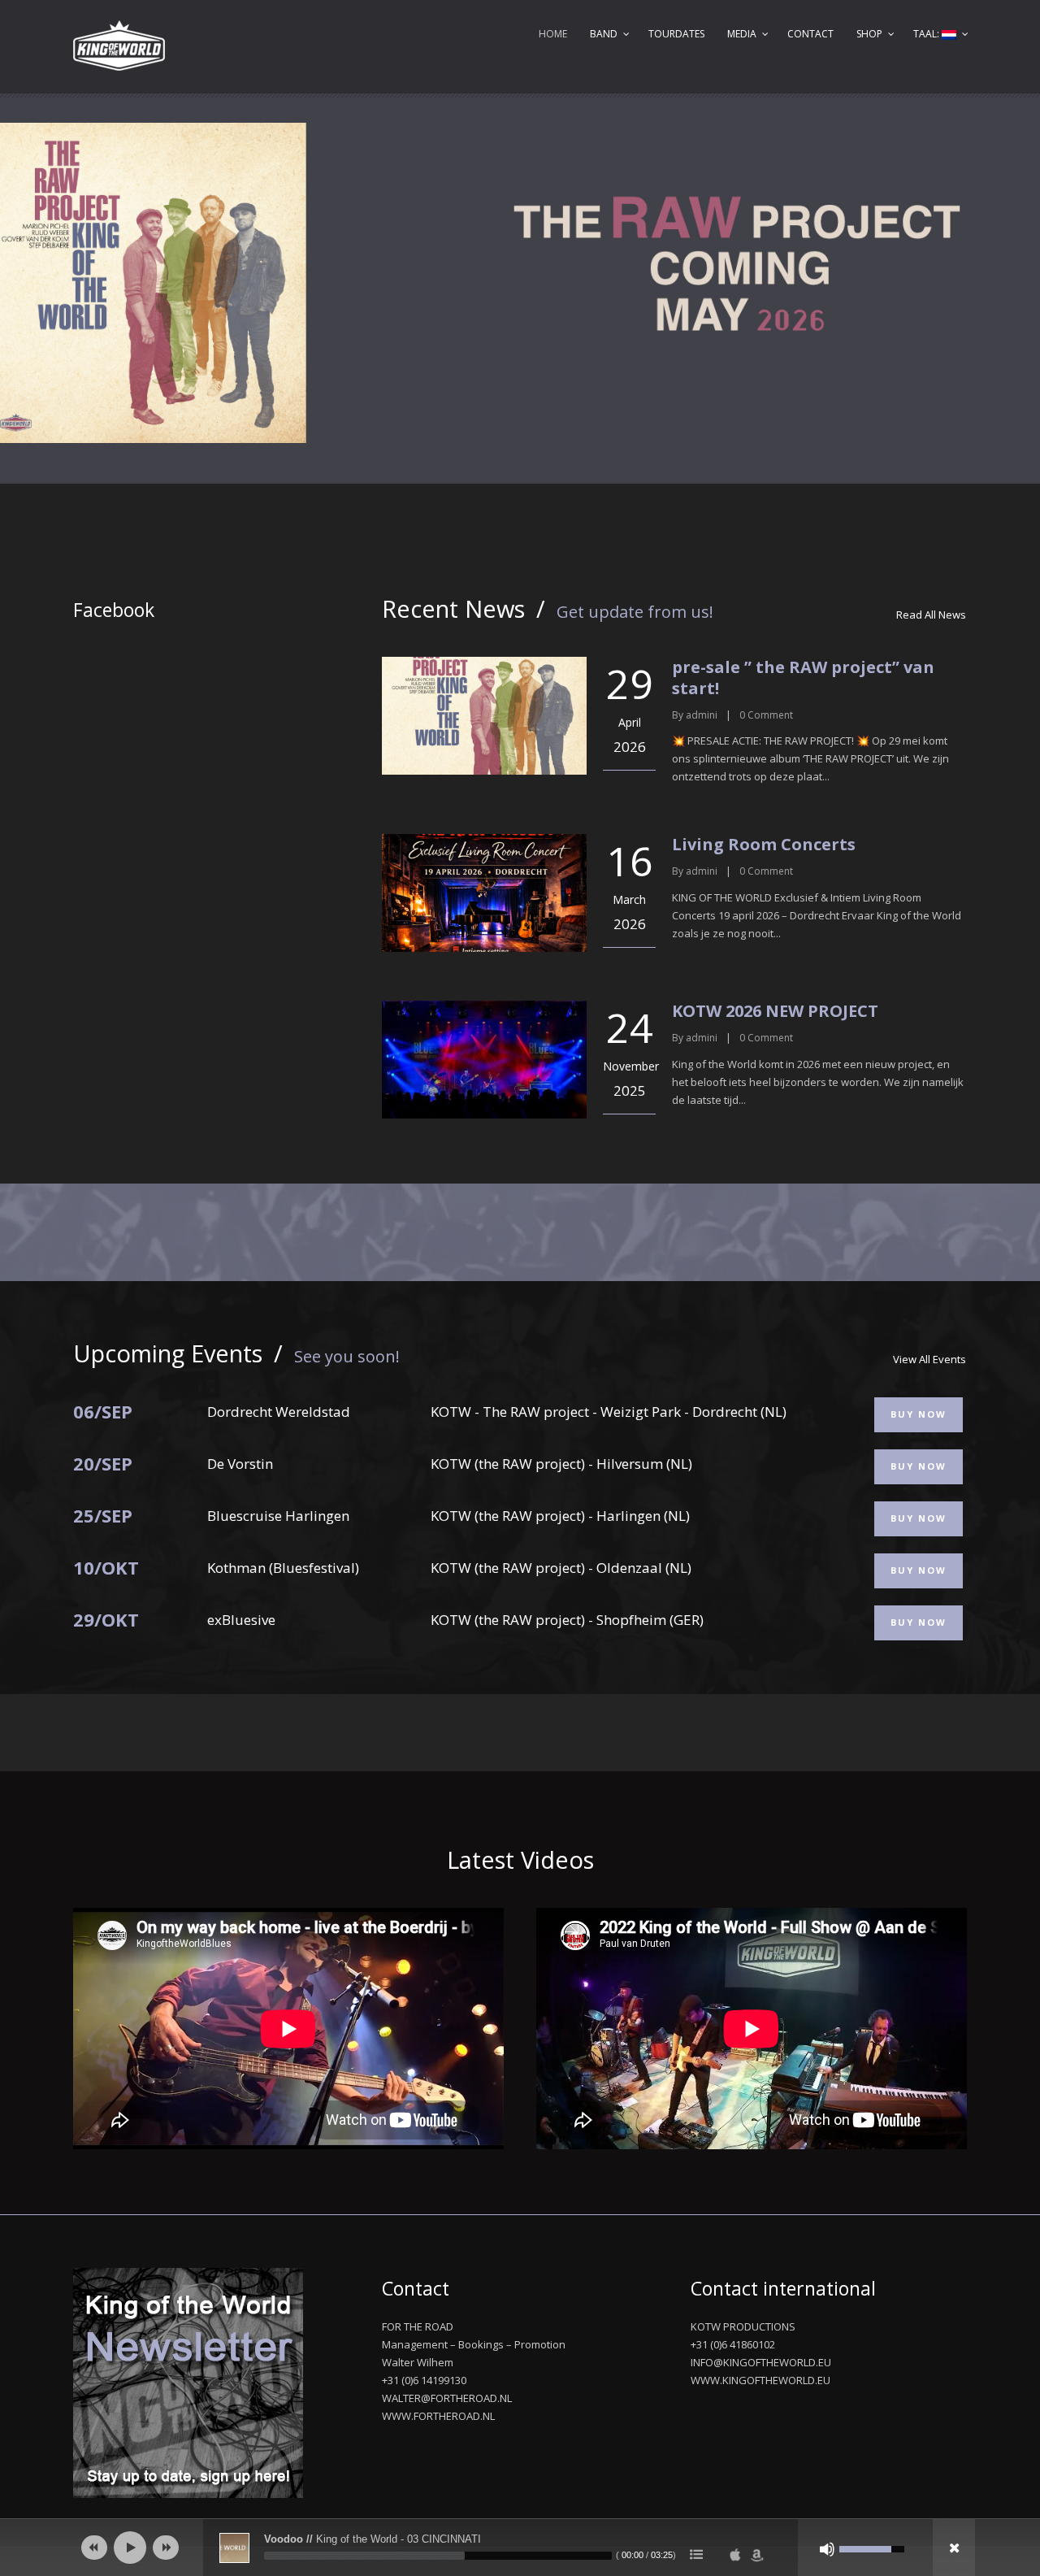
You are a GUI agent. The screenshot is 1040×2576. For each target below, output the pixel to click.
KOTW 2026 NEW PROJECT (775, 1011)
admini (702, 715)
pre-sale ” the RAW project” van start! (803, 678)
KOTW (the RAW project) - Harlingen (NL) (560, 1516)
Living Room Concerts (764, 844)
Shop (869, 34)
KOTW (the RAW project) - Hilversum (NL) (561, 1464)
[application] (520, 2548)
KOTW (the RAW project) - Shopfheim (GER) (567, 1620)
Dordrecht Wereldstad (279, 1412)
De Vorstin (240, 1464)
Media (742, 34)
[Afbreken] (827, 2549)
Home (553, 34)
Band (604, 34)
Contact (810, 34)
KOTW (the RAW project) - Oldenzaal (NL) (561, 1568)
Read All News (931, 615)
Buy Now (919, 1414)
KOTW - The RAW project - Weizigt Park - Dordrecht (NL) (609, 1412)
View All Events (929, 1359)
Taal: (927, 34)
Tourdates (676, 34)
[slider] (438, 2556)
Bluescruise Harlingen (278, 1516)
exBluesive (241, 1620)
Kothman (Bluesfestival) (283, 1568)
